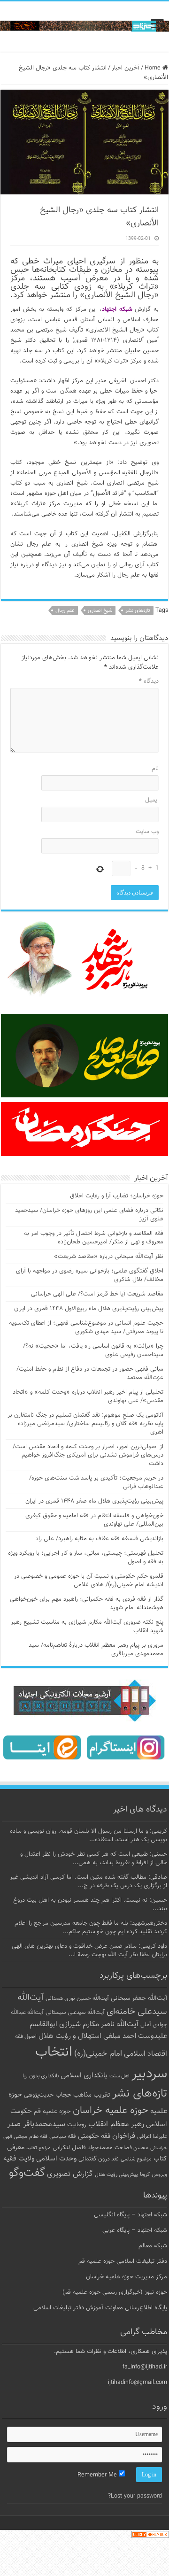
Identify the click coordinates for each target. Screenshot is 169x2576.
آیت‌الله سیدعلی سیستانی (75, 2013)
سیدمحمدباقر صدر (36, 2124)
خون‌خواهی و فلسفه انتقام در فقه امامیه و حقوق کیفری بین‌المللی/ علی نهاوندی (94, 1520)
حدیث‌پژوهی (39, 2095)
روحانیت (77, 2125)
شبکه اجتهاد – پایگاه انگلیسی (131, 2215)
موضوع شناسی (136, 2159)
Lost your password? (135, 2496)
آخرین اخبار (126, 68)
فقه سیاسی (63, 2136)
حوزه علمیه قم (52, 2111)
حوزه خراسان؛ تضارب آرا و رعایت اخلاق (117, 1196)
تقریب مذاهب (92, 2095)
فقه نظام (38, 2137)
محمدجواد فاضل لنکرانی (83, 2148)
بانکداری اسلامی (84, 2075)
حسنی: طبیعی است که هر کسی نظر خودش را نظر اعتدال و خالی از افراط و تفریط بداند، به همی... (94, 1859)
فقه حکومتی (94, 2136)
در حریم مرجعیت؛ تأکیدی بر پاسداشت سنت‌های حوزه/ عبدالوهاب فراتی (96, 1482)
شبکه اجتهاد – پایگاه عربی (135, 2230)
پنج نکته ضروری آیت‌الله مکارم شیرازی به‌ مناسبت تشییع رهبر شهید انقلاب (87, 1627)
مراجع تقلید (38, 2148)
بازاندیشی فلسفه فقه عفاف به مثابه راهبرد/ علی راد (100, 1539)
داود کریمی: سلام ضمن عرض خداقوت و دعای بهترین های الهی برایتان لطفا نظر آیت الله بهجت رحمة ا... (89, 1951)
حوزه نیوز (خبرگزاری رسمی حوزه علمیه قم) (115, 2292)
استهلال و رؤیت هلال (70, 2036)
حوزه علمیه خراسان (111, 2110)
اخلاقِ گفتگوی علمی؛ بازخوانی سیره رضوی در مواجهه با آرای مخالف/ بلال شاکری (90, 1275)
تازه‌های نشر (138, 611)
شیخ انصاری (100, 611)
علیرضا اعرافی (152, 2136)
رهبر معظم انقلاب (116, 2124)
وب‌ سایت (147, 832)
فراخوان (124, 2136)
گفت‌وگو (27, 2173)
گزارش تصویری (70, 2174)
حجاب (63, 2095)
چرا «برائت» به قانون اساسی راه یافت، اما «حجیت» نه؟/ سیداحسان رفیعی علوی (93, 1350)
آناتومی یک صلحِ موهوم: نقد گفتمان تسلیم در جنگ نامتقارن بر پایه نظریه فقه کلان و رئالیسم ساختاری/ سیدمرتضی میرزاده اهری (85, 1424)
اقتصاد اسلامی (146, 2054)
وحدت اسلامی (56, 2159)
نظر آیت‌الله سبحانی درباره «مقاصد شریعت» (109, 1257)
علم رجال (65, 611)
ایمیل (152, 800)
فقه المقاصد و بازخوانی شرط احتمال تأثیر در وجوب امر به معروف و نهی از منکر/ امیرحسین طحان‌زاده (94, 1238)
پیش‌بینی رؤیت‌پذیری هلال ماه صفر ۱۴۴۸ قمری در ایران (94, 1501)
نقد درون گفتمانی (99, 2159)
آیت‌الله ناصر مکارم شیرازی (99, 2025)
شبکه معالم (153, 2246)
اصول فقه (26, 2036)
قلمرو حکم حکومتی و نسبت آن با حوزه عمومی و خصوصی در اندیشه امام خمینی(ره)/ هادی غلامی (89, 1581)
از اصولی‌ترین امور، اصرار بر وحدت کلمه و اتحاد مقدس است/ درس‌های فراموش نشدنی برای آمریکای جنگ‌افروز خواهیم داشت (88, 1455)
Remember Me (98, 2475)
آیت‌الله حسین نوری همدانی (77, 1999)
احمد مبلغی (120, 2036)
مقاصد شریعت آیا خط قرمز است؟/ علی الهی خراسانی (97, 1294)
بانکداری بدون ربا (41, 2076)
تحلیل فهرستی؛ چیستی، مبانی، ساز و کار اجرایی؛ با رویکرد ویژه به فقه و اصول (86, 1558)
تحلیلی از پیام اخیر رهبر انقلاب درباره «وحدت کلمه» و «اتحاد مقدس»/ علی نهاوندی (88, 1396)
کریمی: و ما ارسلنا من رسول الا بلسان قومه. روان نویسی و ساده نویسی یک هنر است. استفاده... (88, 1836)
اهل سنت (119, 2076)
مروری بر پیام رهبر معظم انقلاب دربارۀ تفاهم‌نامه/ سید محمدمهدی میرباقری (96, 1650)
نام (155, 769)
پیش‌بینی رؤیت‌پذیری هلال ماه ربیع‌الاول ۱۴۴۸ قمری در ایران (89, 1309)
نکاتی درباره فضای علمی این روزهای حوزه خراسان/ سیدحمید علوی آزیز (89, 1215)
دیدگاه (149, 681)
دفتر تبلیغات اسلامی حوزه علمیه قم (123, 2261)
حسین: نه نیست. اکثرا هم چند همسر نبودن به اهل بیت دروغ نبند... (90, 1905)
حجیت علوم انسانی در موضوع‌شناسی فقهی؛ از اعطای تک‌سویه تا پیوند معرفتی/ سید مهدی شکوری (86, 1327)
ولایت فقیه (19, 2159)
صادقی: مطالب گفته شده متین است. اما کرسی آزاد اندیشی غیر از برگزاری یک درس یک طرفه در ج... (88, 1882)
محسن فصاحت (131, 2148)
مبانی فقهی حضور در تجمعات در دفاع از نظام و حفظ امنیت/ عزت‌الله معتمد (90, 1373)
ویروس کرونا (154, 2175)
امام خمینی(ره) (98, 2054)
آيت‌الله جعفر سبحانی (139, 1998)
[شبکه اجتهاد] (84, 27)
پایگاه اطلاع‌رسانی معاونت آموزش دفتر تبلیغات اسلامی (100, 2308)
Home (154, 68)
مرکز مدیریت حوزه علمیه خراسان (127, 2277)
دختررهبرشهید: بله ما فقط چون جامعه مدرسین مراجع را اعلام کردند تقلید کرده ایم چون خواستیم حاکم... (91, 1928)
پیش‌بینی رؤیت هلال (116, 2175)
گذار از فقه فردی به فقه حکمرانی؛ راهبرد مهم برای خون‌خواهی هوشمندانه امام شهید (87, 1604)
